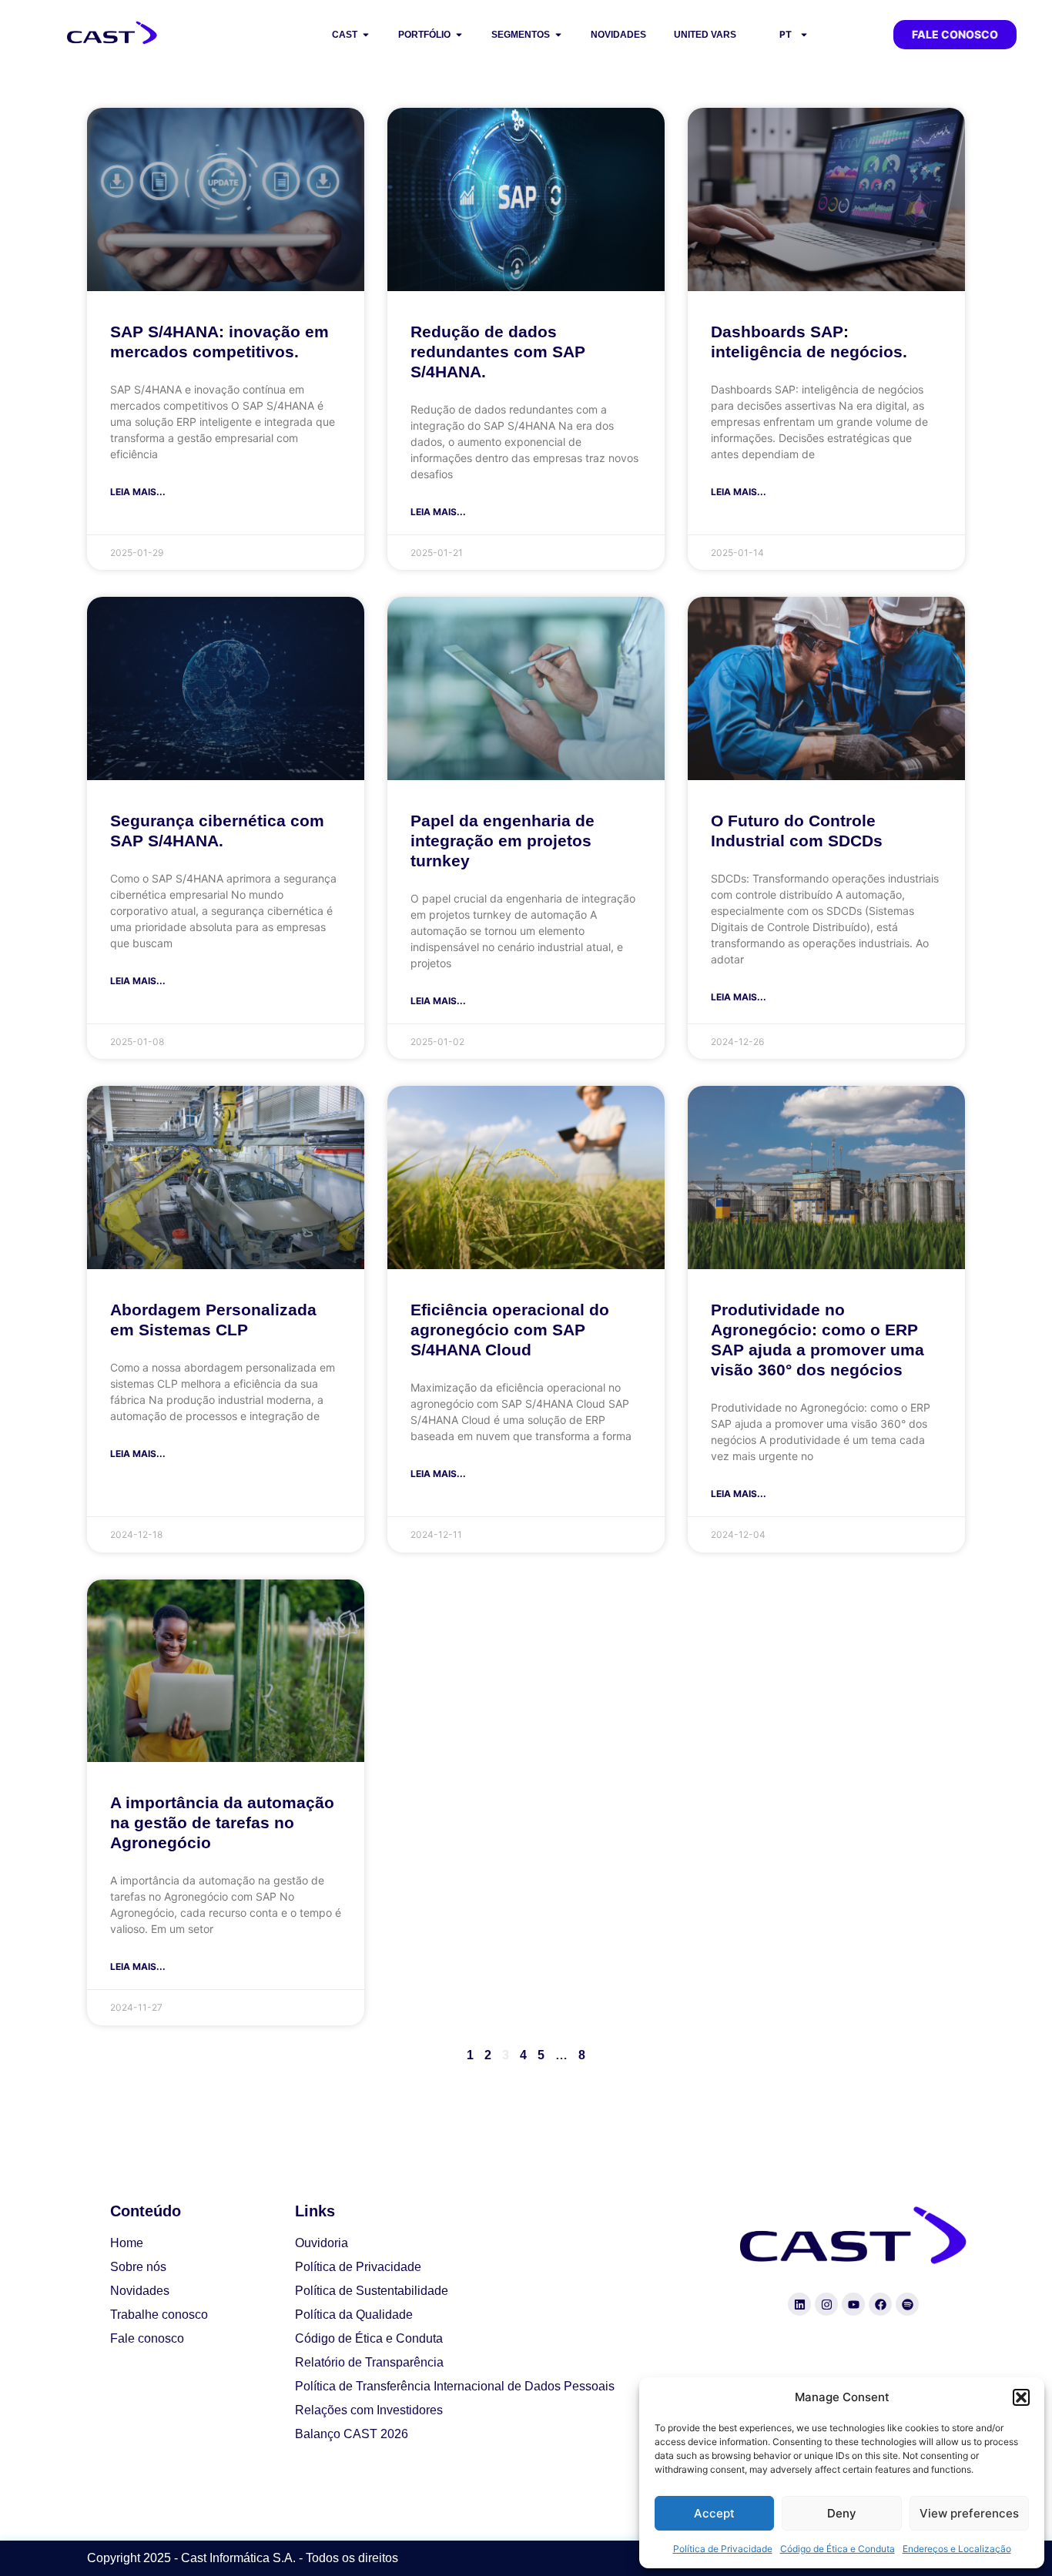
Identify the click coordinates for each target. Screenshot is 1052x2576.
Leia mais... (138, 492)
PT (786, 34)
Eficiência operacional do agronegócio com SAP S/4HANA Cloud (510, 1330)
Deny (842, 2513)
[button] (1021, 2397)
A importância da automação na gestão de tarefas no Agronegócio (222, 1822)
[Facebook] (880, 2304)
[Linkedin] (799, 2304)
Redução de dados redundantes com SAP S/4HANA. (498, 352)
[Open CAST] (366, 35)
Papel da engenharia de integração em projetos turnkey (503, 841)
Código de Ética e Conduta (838, 2549)
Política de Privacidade (723, 2549)
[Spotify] (907, 2304)
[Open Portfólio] (459, 35)
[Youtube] (853, 2304)
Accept (714, 2513)
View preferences (969, 2513)
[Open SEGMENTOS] (558, 35)
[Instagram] (826, 2304)
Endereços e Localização (957, 2549)
